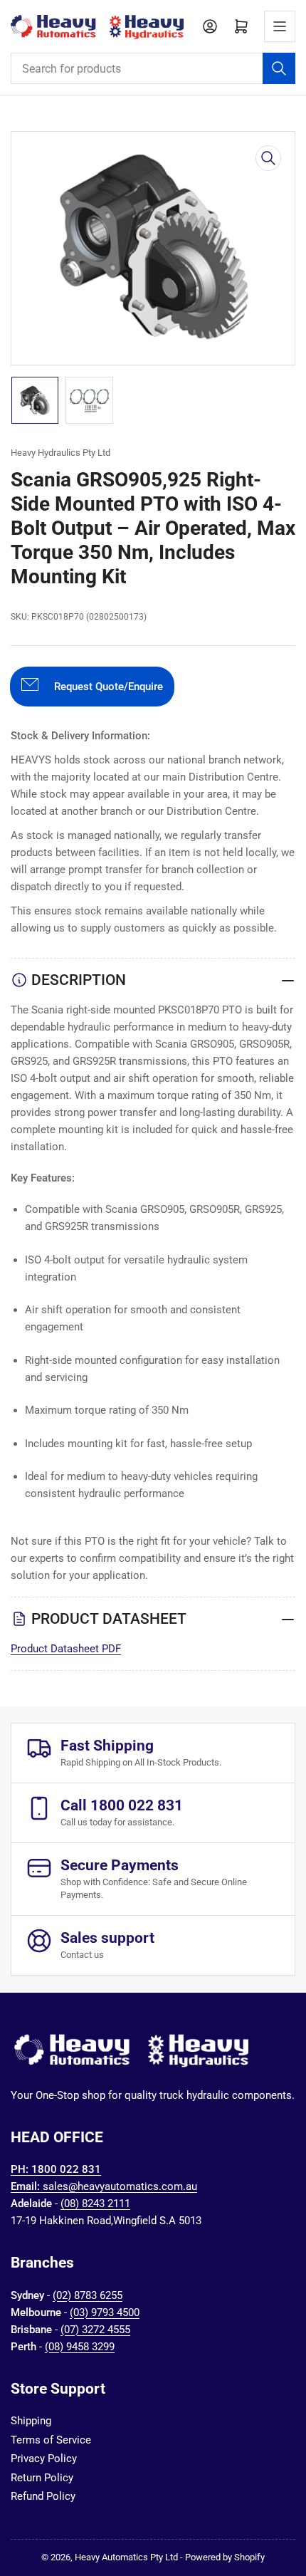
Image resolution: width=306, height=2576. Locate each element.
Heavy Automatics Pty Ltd (126, 2557)
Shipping (31, 2421)
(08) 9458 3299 (80, 2347)
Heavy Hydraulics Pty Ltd (60, 453)
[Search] (279, 68)
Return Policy (42, 2478)
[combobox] (153, 68)
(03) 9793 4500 (105, 2312)
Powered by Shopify (225, 2557)
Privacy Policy (44, 2458)
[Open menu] (280, 26)
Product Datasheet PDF (66, 1649)
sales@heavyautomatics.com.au (120, 2186)
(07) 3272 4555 (95, 2330)
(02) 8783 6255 (88, 2295)
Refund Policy (43, 2496)
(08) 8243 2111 (95, 2204)
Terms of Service (51, 2440)
